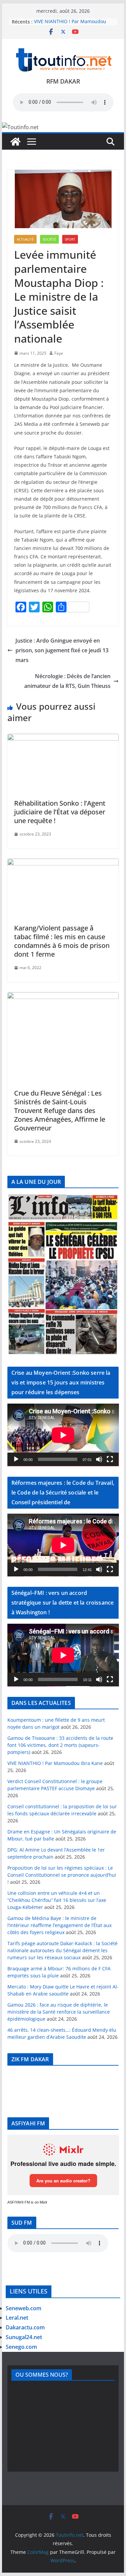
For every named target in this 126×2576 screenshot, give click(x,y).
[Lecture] (16, 1459)
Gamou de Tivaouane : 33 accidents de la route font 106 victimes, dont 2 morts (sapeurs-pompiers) (60, 1745)
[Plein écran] (110, 1459)
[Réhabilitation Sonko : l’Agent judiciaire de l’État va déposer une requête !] (63, 739)
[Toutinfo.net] (15, 142)
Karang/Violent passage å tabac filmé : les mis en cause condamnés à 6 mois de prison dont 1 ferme (62, 941)
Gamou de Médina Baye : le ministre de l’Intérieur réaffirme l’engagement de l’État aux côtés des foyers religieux (59, 1925)
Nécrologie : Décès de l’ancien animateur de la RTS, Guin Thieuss (67, 681)
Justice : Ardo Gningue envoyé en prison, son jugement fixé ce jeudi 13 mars (62, 650)
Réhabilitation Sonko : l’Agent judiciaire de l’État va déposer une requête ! (60, 812)
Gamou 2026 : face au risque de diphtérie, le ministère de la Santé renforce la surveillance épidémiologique (59, 2012)
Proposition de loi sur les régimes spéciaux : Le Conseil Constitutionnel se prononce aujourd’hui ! (62, 1875)
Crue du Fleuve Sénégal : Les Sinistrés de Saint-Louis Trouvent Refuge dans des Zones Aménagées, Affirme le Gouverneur (60, 1110)
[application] (63, 1435)
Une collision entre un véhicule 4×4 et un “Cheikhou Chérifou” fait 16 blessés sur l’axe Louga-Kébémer (57, 1900)
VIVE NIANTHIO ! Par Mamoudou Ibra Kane (55, 1763)
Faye (59, 353)
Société (49, 239)
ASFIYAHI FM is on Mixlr (27, 2202)
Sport (70, 239)
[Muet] (99, 1459)
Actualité (25, 239)
